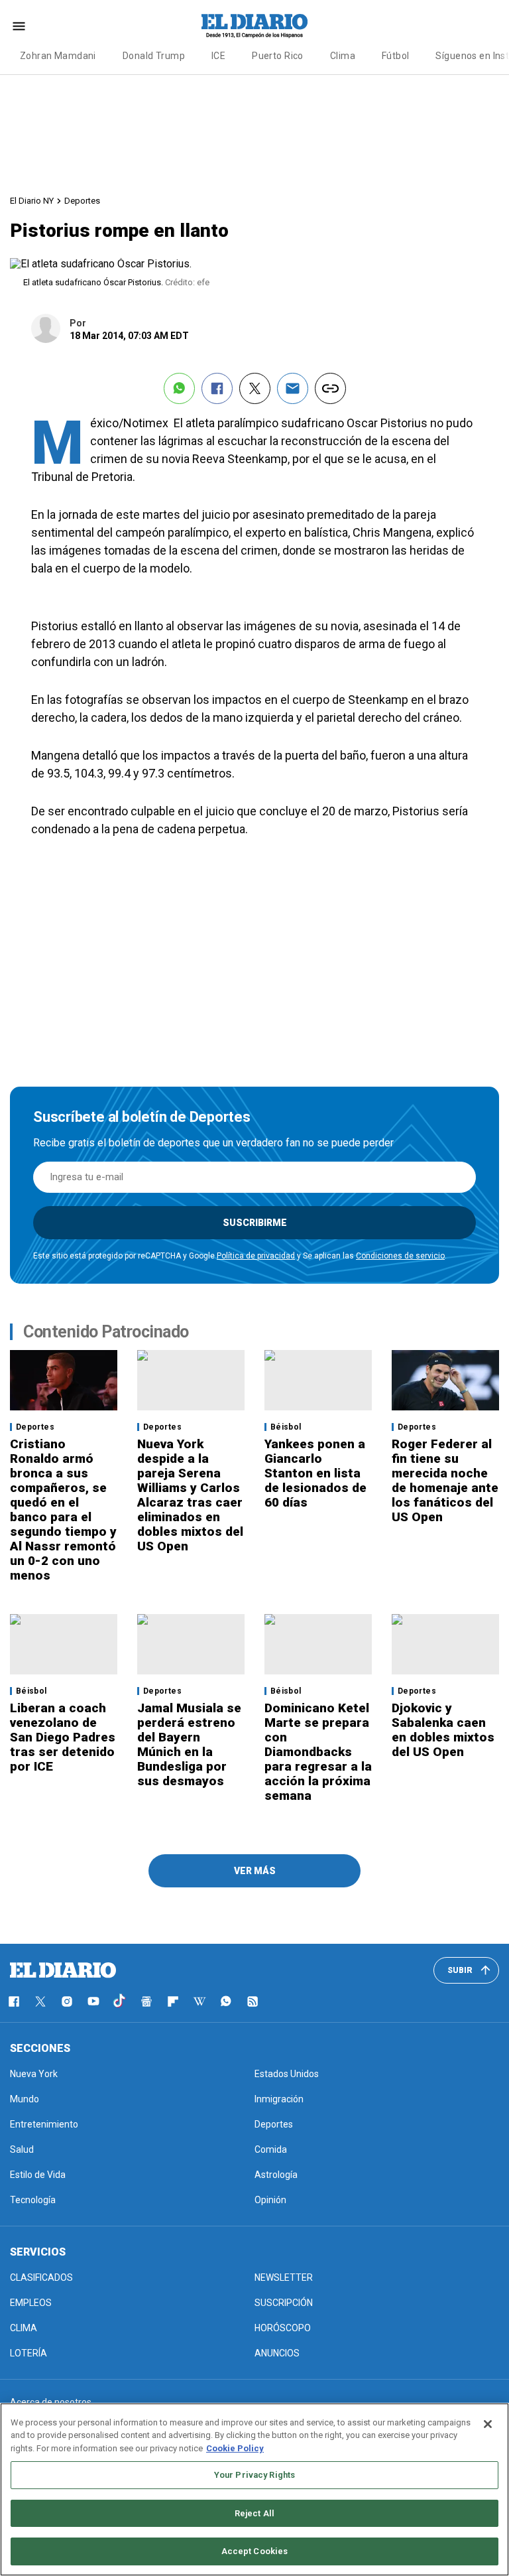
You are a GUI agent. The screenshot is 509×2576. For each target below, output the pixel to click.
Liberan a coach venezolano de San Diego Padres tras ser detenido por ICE (63, 1737)
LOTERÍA (28, 2353)
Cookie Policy (235, 2448)
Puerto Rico (278, 56)
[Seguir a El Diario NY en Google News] (146, 2001)
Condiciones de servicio (400, 1256)
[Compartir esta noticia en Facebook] (217, 388)
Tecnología (33, 2200)
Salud (22, 2149)
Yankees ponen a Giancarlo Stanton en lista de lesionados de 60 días (315, 1473)
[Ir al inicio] (63, 1970)
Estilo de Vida (38, 2175)
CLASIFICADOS (41, 2277)
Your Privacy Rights (254, 2475)
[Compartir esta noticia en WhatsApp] (179, 388)
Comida (271, 2149)
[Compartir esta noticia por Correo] (293, 388)
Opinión (270, 2200)
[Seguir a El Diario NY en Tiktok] (120, 2001)
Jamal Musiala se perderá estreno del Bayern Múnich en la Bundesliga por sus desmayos (189, 1744)
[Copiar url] (330, 388)
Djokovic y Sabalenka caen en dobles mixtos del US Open (443, 1730)
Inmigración (279, 2099)
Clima (343, 56)
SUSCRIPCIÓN (284, 2303)
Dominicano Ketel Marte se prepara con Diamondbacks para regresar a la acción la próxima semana (318, 1752)
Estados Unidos (287, 2074)
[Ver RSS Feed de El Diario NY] (253, 2001)
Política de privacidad (256, 1256)
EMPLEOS (31, 2303)
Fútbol (396, 56)
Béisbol (286, 1427)
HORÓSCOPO (283, 2328)
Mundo (25, 2099)
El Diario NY (32, 201)
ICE (218, 56)
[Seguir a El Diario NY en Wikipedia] (199, 2001)
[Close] (488, 2424)
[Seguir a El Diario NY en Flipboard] (173, 2001)
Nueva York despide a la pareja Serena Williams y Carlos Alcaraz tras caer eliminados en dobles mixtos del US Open (190, 1495)
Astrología (276, 2175)
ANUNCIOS (277, 2353)
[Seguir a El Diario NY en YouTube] (93, 2001)
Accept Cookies (255, 2551)
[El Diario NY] (254, 26)
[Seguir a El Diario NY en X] (40, 2001)
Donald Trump (154, 56)
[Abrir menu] (19, 26)
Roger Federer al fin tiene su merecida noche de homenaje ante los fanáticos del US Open (445, 1480)
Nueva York (34, 2074)
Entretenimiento (44, 2124)
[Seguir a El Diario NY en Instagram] (67, 2001)
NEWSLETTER (284, 2277)
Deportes (82, 201)
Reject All (254, 2513)
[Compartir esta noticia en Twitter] (255, 388)
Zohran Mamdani (58, 56)
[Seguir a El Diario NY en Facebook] (14, 2001)
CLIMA (24, 2328)
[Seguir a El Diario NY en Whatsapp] (226, 2001)
